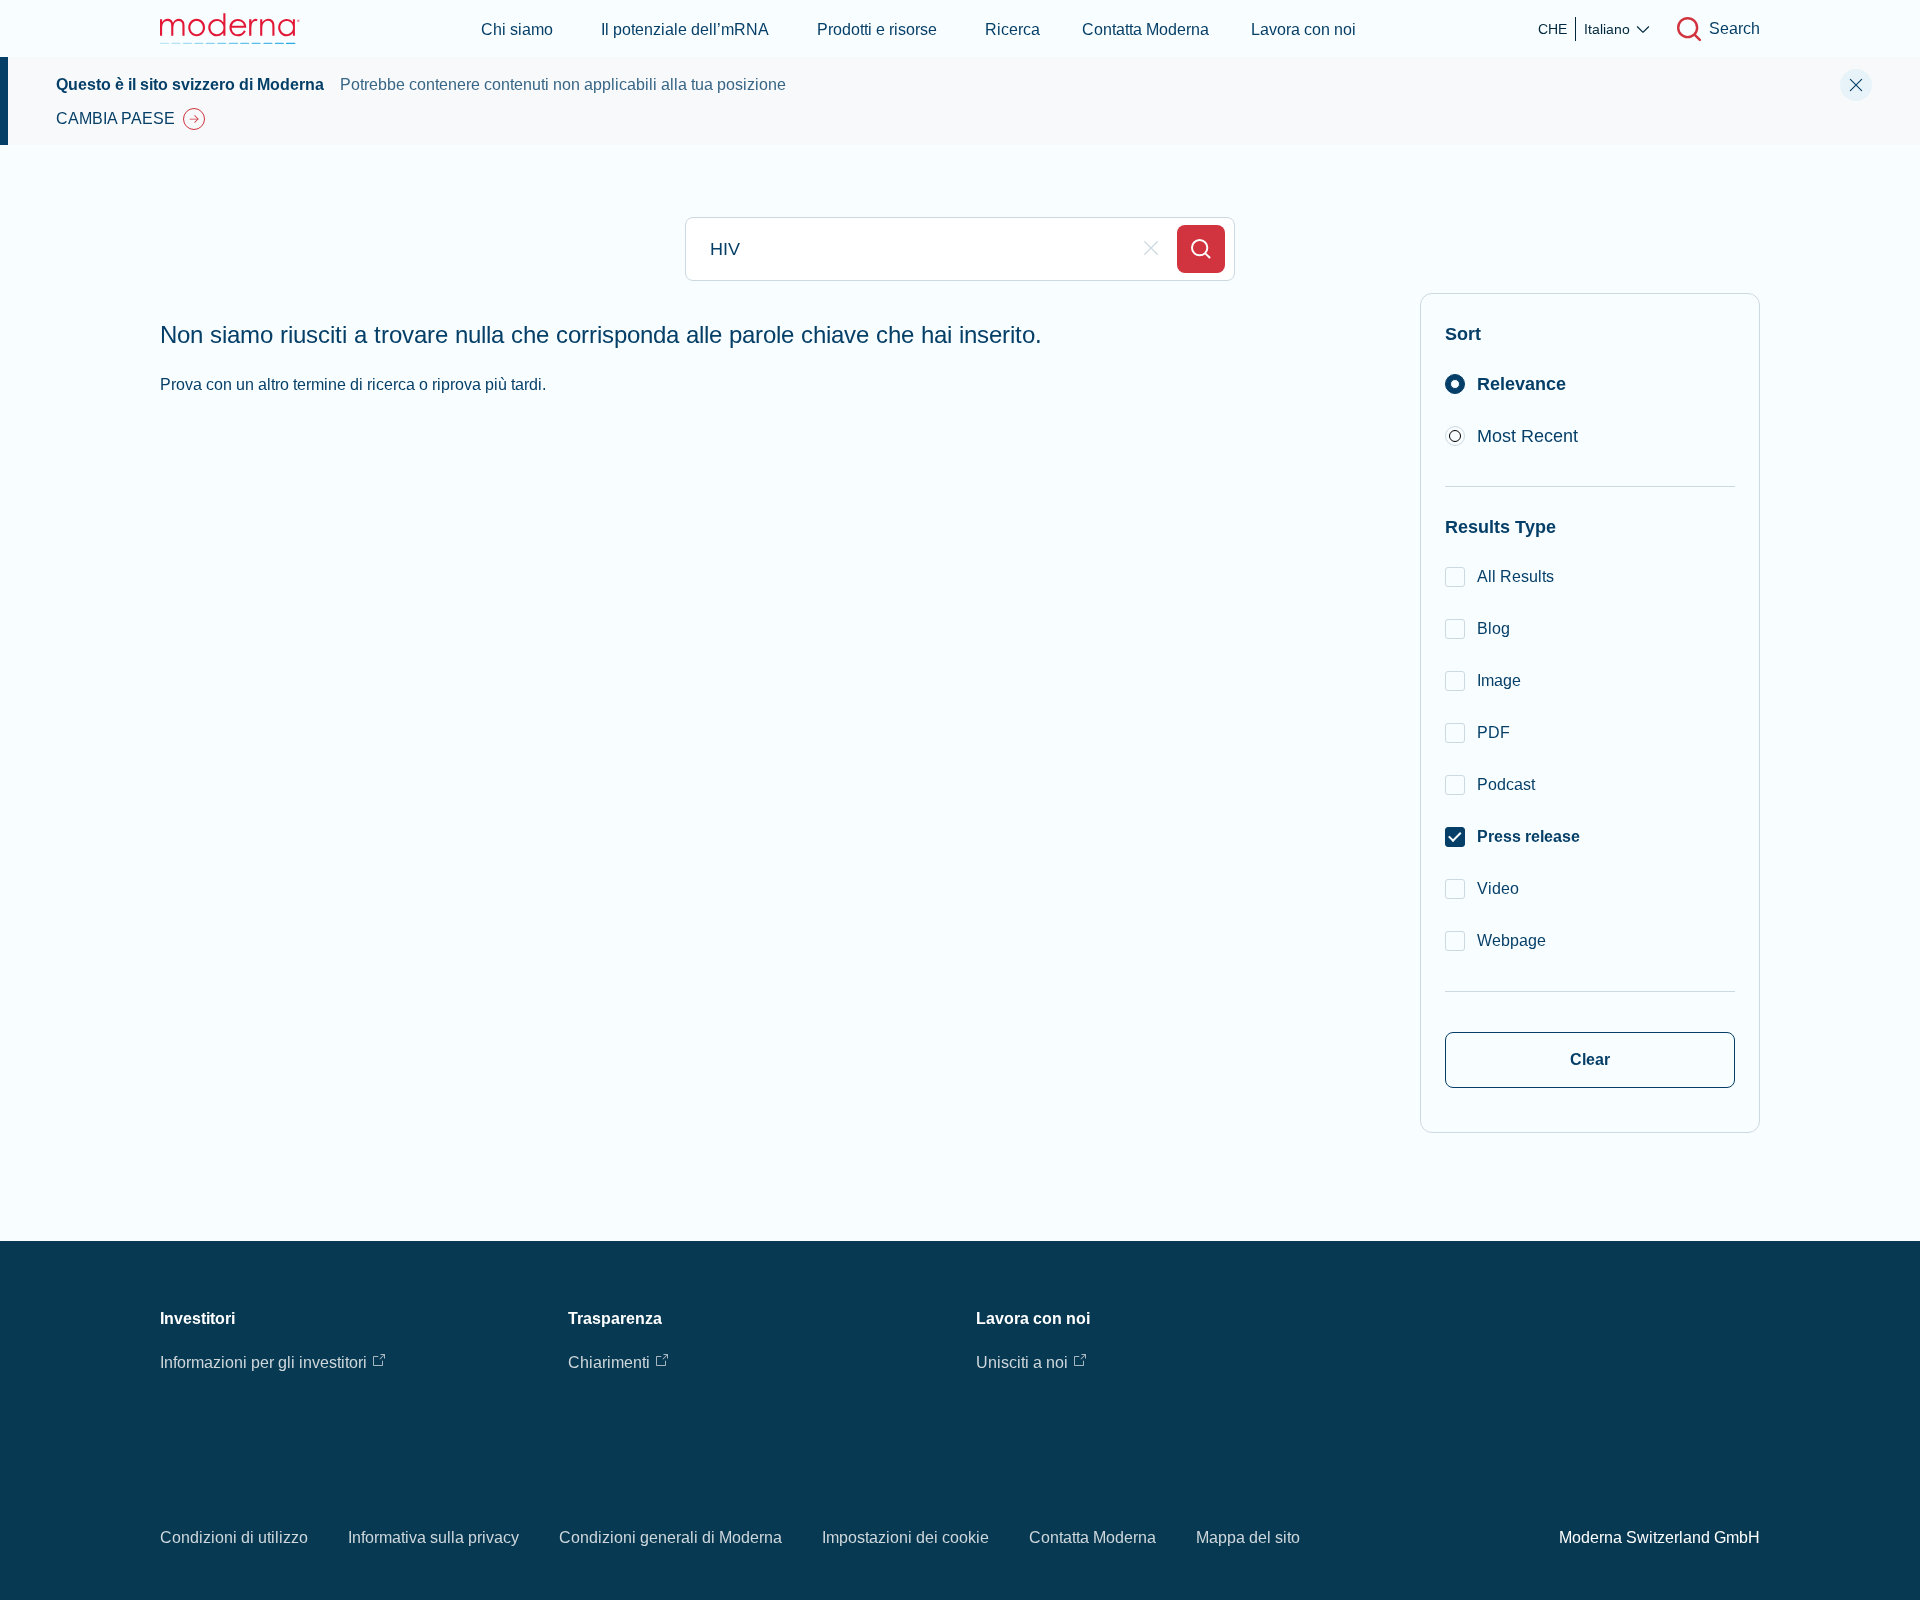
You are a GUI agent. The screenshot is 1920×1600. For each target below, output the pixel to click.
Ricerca (1012, 29)
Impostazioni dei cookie (905, 1537)
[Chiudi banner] (1856, 85)
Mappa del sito (1248, 1537)
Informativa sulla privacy (433, 1537)
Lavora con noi (1303, 29)
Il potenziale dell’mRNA (685, 29)
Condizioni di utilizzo (234, 1537)
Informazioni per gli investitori (263, 1362)
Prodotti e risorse (877, 29)
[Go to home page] (230, 28)
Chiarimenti (609, 1362)
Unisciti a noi (1022, 1362)
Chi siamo (517, 29)
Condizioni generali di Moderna (670, 1537)
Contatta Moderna (1145, 29)
